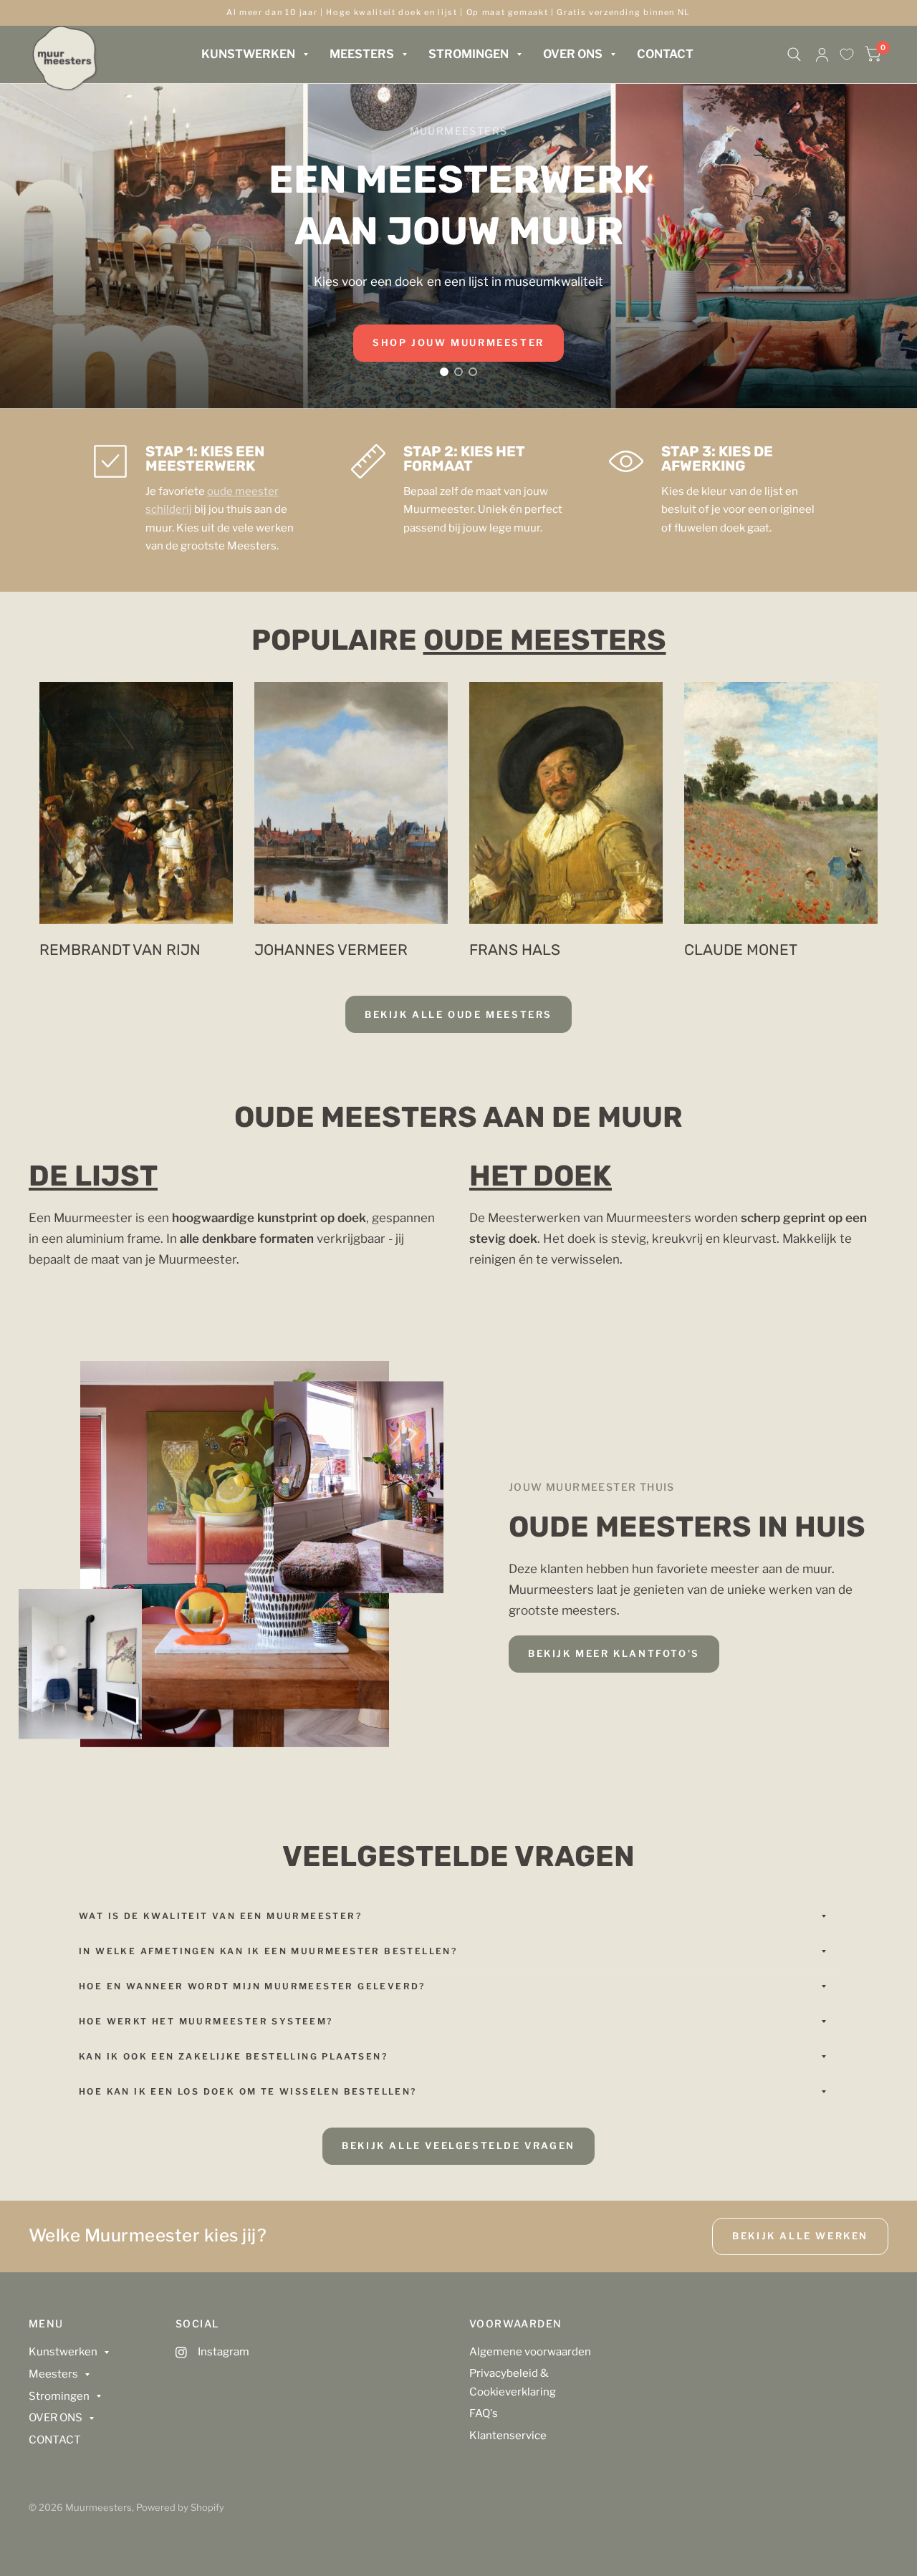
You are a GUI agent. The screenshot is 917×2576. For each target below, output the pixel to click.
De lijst (93, 1176)
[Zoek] (794, 54)
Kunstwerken (248, 54)
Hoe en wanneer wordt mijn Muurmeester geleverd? (252, 1986)
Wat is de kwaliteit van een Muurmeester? (220, 1916)
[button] (458, 343)
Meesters (362, 54)
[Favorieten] (847, 54)
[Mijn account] (822, 54)
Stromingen (469, 54)
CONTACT (665, 54)
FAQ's (484, 2413)
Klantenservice (508, 2436)
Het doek (541, 1176)
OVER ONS (573, 54)
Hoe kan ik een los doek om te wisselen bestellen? (248, 2091)
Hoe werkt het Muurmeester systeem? (206, 2021)
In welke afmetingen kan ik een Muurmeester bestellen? (268, 1951)
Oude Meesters (545, 640)
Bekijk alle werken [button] (800, 2236)
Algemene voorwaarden (530, 2352)
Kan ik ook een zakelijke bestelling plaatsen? (233, 2056)
